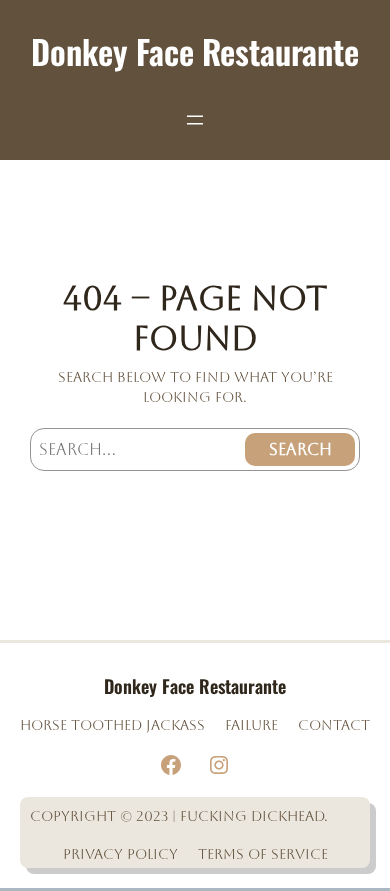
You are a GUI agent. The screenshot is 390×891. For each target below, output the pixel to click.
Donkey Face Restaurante (195, 51)
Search (300, 449)
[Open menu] (195, 120)
